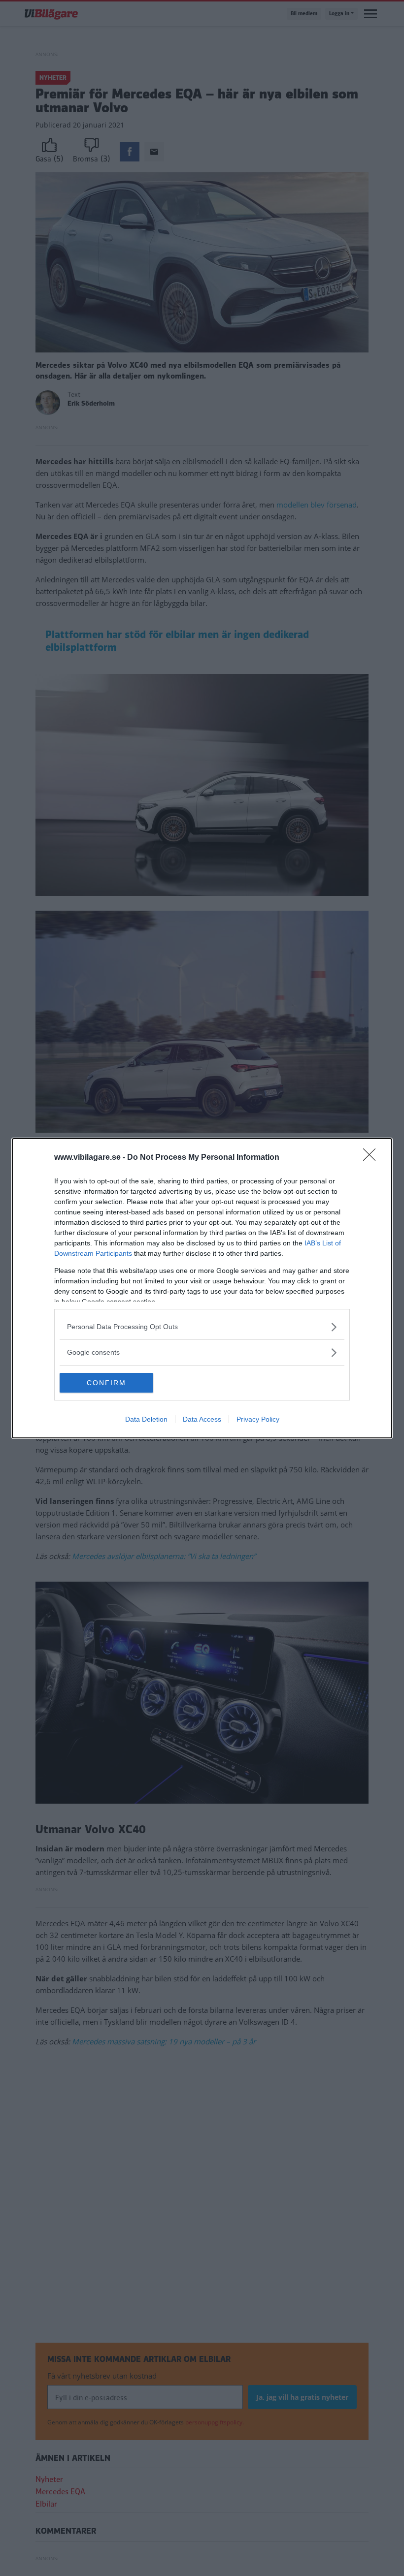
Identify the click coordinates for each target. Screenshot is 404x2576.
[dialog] (202, 1288)
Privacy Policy (258, 1419)
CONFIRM (106, 1383)
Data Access (202, 1419)
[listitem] (202, 1327)
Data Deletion (146, 1419)
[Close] (372, 1158)
